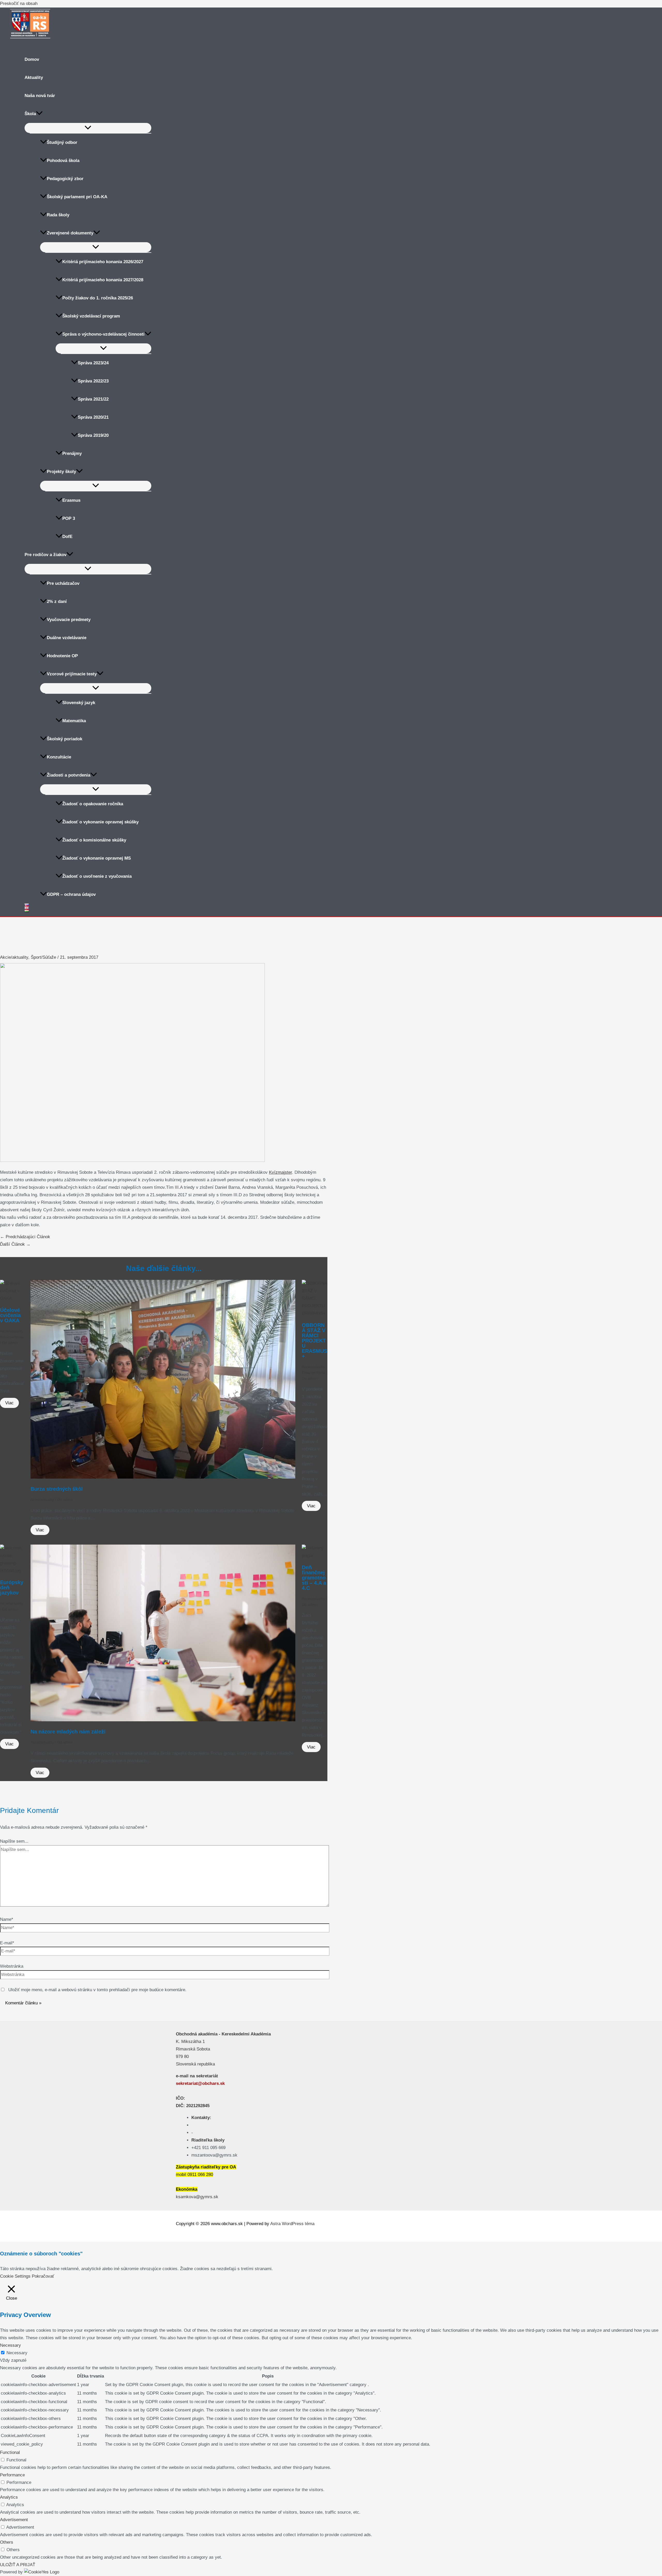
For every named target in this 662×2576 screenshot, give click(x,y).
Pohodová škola (63, 161)
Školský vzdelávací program (91, 316)
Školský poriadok (65, 739)
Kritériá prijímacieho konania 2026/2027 (103, 262)
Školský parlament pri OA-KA (77, 197)
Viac (9, 1403)
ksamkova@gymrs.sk (197, 2197)
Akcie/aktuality (14, 957)
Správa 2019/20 (93, 435)
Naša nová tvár (40, 96)
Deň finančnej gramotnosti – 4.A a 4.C (314, 1578)
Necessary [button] (10, 2345)
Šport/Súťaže (43, 957)
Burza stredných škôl (57, 1489)
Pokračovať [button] (43, 2276)
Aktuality (34, 77)
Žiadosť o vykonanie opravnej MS (97, 858)
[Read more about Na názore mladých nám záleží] (163, 1720)
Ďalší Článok (15, 1244)
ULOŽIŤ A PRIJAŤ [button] (18, 2565)
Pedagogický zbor (65, 179)
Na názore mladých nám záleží (68, 1732)
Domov (32, 59)
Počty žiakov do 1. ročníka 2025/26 (98, 298)
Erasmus (71, 500)
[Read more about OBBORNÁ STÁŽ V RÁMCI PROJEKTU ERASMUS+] (315, 1313)
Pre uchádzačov (63, 583)
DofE (67, 537)
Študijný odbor (62, 142)
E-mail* (7, 1943)
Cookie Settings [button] (15, 2276)
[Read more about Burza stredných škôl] (163, 1477)
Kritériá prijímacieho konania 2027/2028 (103, 280)
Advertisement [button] (14, 2520)
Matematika (74, 721)
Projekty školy (61, 472)
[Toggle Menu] (88, 128)
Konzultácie (59, 757)
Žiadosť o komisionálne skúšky (94, 840)
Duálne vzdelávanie (67, 638)
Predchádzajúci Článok (25, 1237)
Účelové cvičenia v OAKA (10, 1315)
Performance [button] (12, 2475)
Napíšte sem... (14, 1841)
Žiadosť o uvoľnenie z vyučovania (97, 876)
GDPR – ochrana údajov (71, 894)
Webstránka (12, 1966)
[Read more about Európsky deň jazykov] (12, 1571)
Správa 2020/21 (93, 417)
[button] (39, 114)
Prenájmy (72, 453)
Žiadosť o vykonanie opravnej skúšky (100, 822)
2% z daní (57, 601)
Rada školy (58, 215)
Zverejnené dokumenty (70, 233)
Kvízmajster (280, 1172)
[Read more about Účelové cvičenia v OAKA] (12, 1298)
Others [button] (7, 2542)
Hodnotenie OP (62, 656)
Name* (7, 1919)
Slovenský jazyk (79, 703)
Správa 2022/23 (93, 381)
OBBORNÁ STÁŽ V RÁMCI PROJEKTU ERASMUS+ (314, 1341)
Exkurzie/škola (12, 1337)
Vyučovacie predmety (69, 620)
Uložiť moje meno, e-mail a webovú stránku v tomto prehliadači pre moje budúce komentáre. (97, 1990)
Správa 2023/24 (93, 363)
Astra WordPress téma (292, 2224)
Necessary (17, 2353)
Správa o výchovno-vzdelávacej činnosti (103, 334)
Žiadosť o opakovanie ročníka (93, 804)
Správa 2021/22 (93, 399)
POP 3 (69, 518)
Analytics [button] (9, 2497)
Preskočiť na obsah (19, 3)
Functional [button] (10, 2452)
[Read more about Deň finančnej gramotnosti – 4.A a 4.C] (315, 1556)
